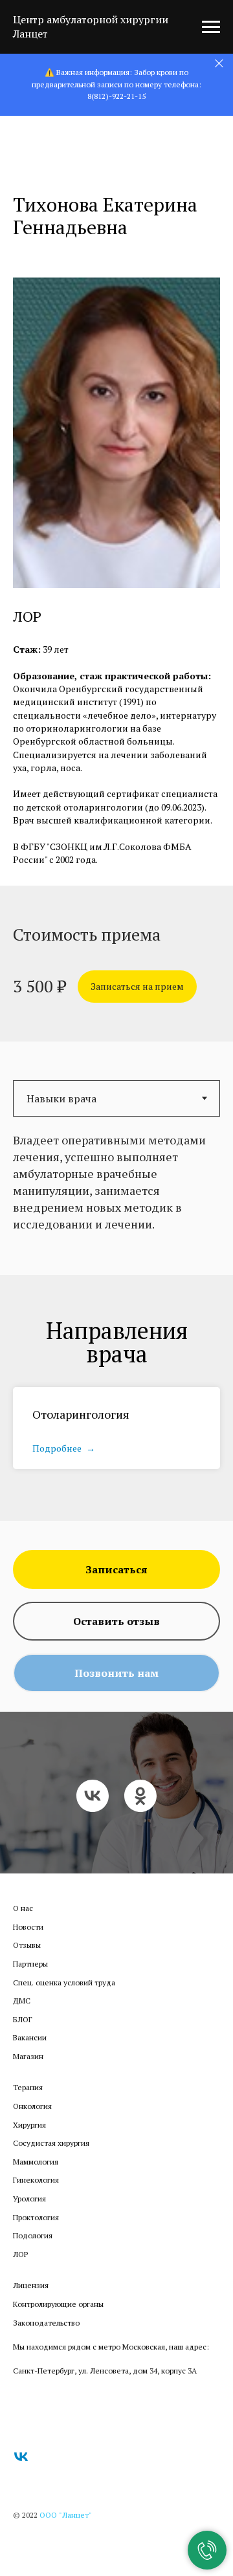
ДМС (22, 2020)
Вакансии (30, 2057)
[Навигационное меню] (211, 27)
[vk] (93, 1806)
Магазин (28, 2076)
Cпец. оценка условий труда (64, 2002)
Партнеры (30, 1983)
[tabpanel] (116, 1201)
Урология (29, 2218)
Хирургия (29, 2144)
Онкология (32, 2125)
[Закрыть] (219, 64)
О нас (23, 1927)
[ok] (140, 1806)
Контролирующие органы (58, 2323)
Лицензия (31, 2305)
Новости (28, 1946)
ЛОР (20, 2274)
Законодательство (46, 2342)
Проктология (36, 2237)
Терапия (28, 2107)
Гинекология (36, 2199)
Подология (33, 2255)
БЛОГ (23, 2039)
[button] (137, 987)
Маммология (36, 2181)
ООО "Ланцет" (66, 2534)
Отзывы (27, 1964)
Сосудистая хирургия (51, 2162)
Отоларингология (81, 1414)
